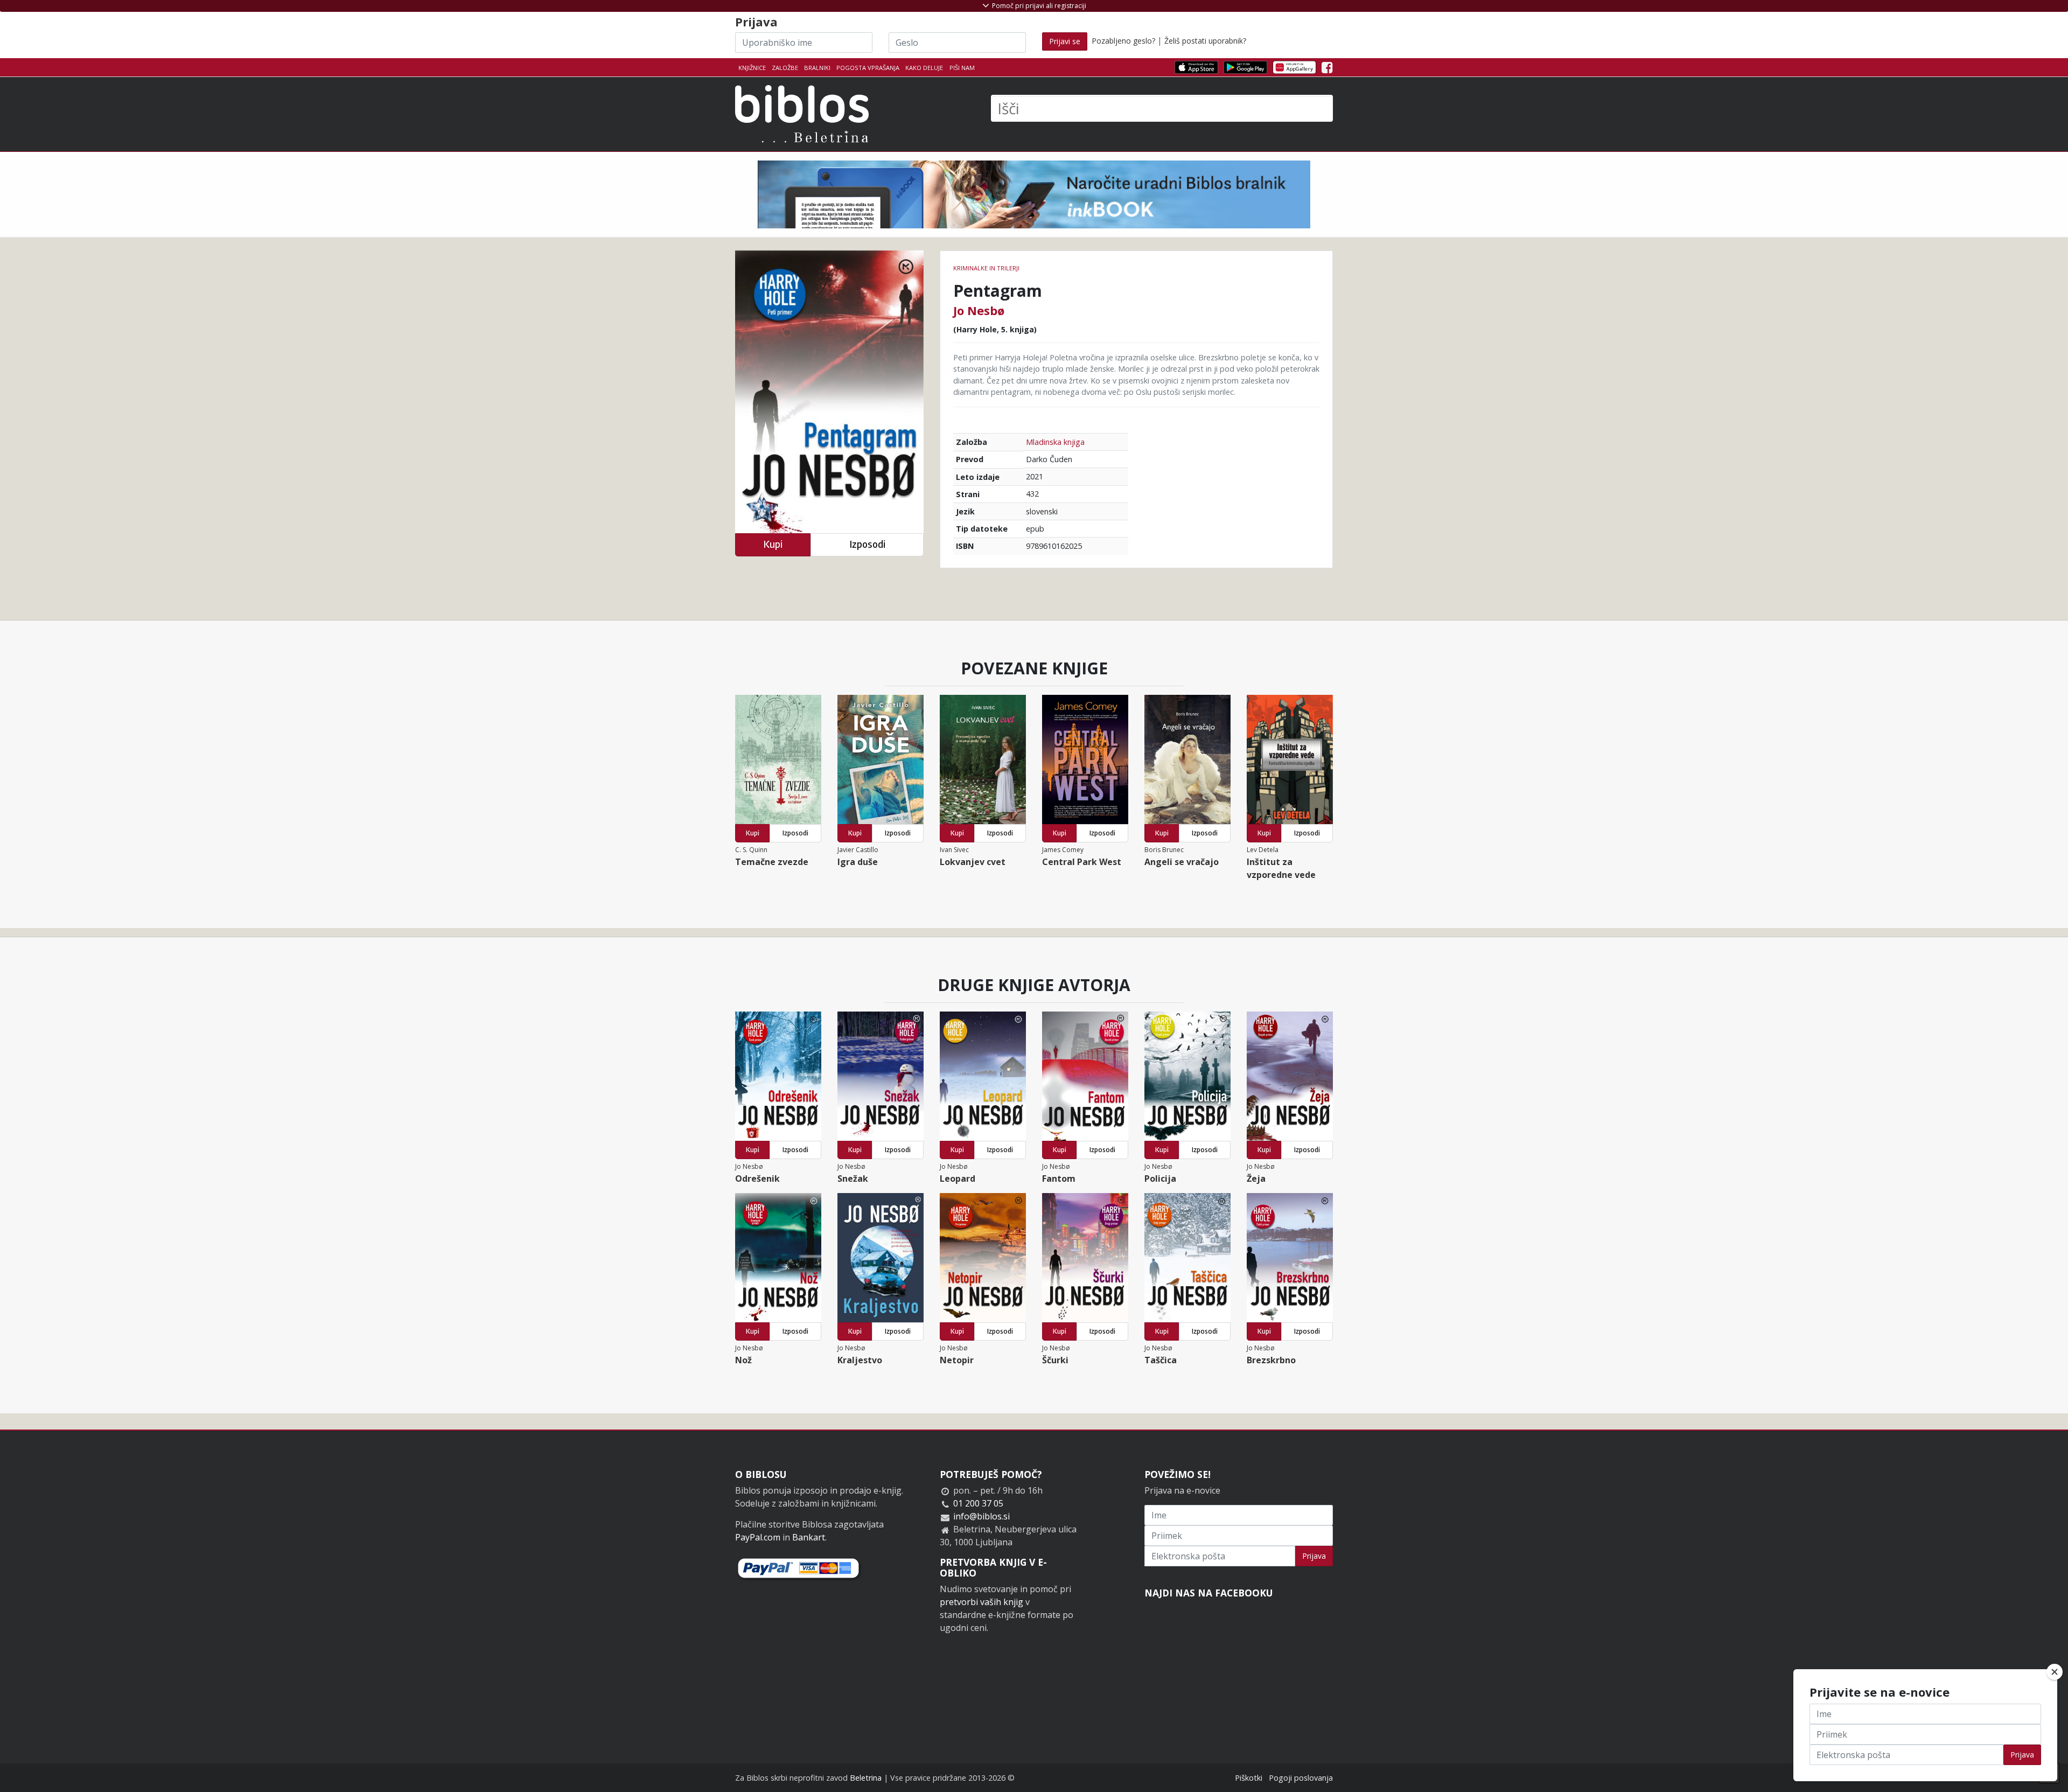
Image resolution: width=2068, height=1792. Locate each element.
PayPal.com (758, 1537)
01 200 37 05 (978, 1503)
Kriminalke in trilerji (986, 268)
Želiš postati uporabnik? (1205, 41)
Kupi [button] (773, 544)
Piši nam (962, 68)
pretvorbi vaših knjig (981, 1602)
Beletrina (866, 1778)
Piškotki (1249, 1778)
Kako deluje (924, 68)
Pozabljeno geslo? (1123, 41)
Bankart (809, 1537)
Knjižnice (752, 68)
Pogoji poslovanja (1301, 1778)
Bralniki (817, 68)
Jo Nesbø (979, 310)
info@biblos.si (981, 1516)
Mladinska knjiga (1055, 442)
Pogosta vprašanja (868, 68)
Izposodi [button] (867, 544)
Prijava (1314, 1556)
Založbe (785, 68)
